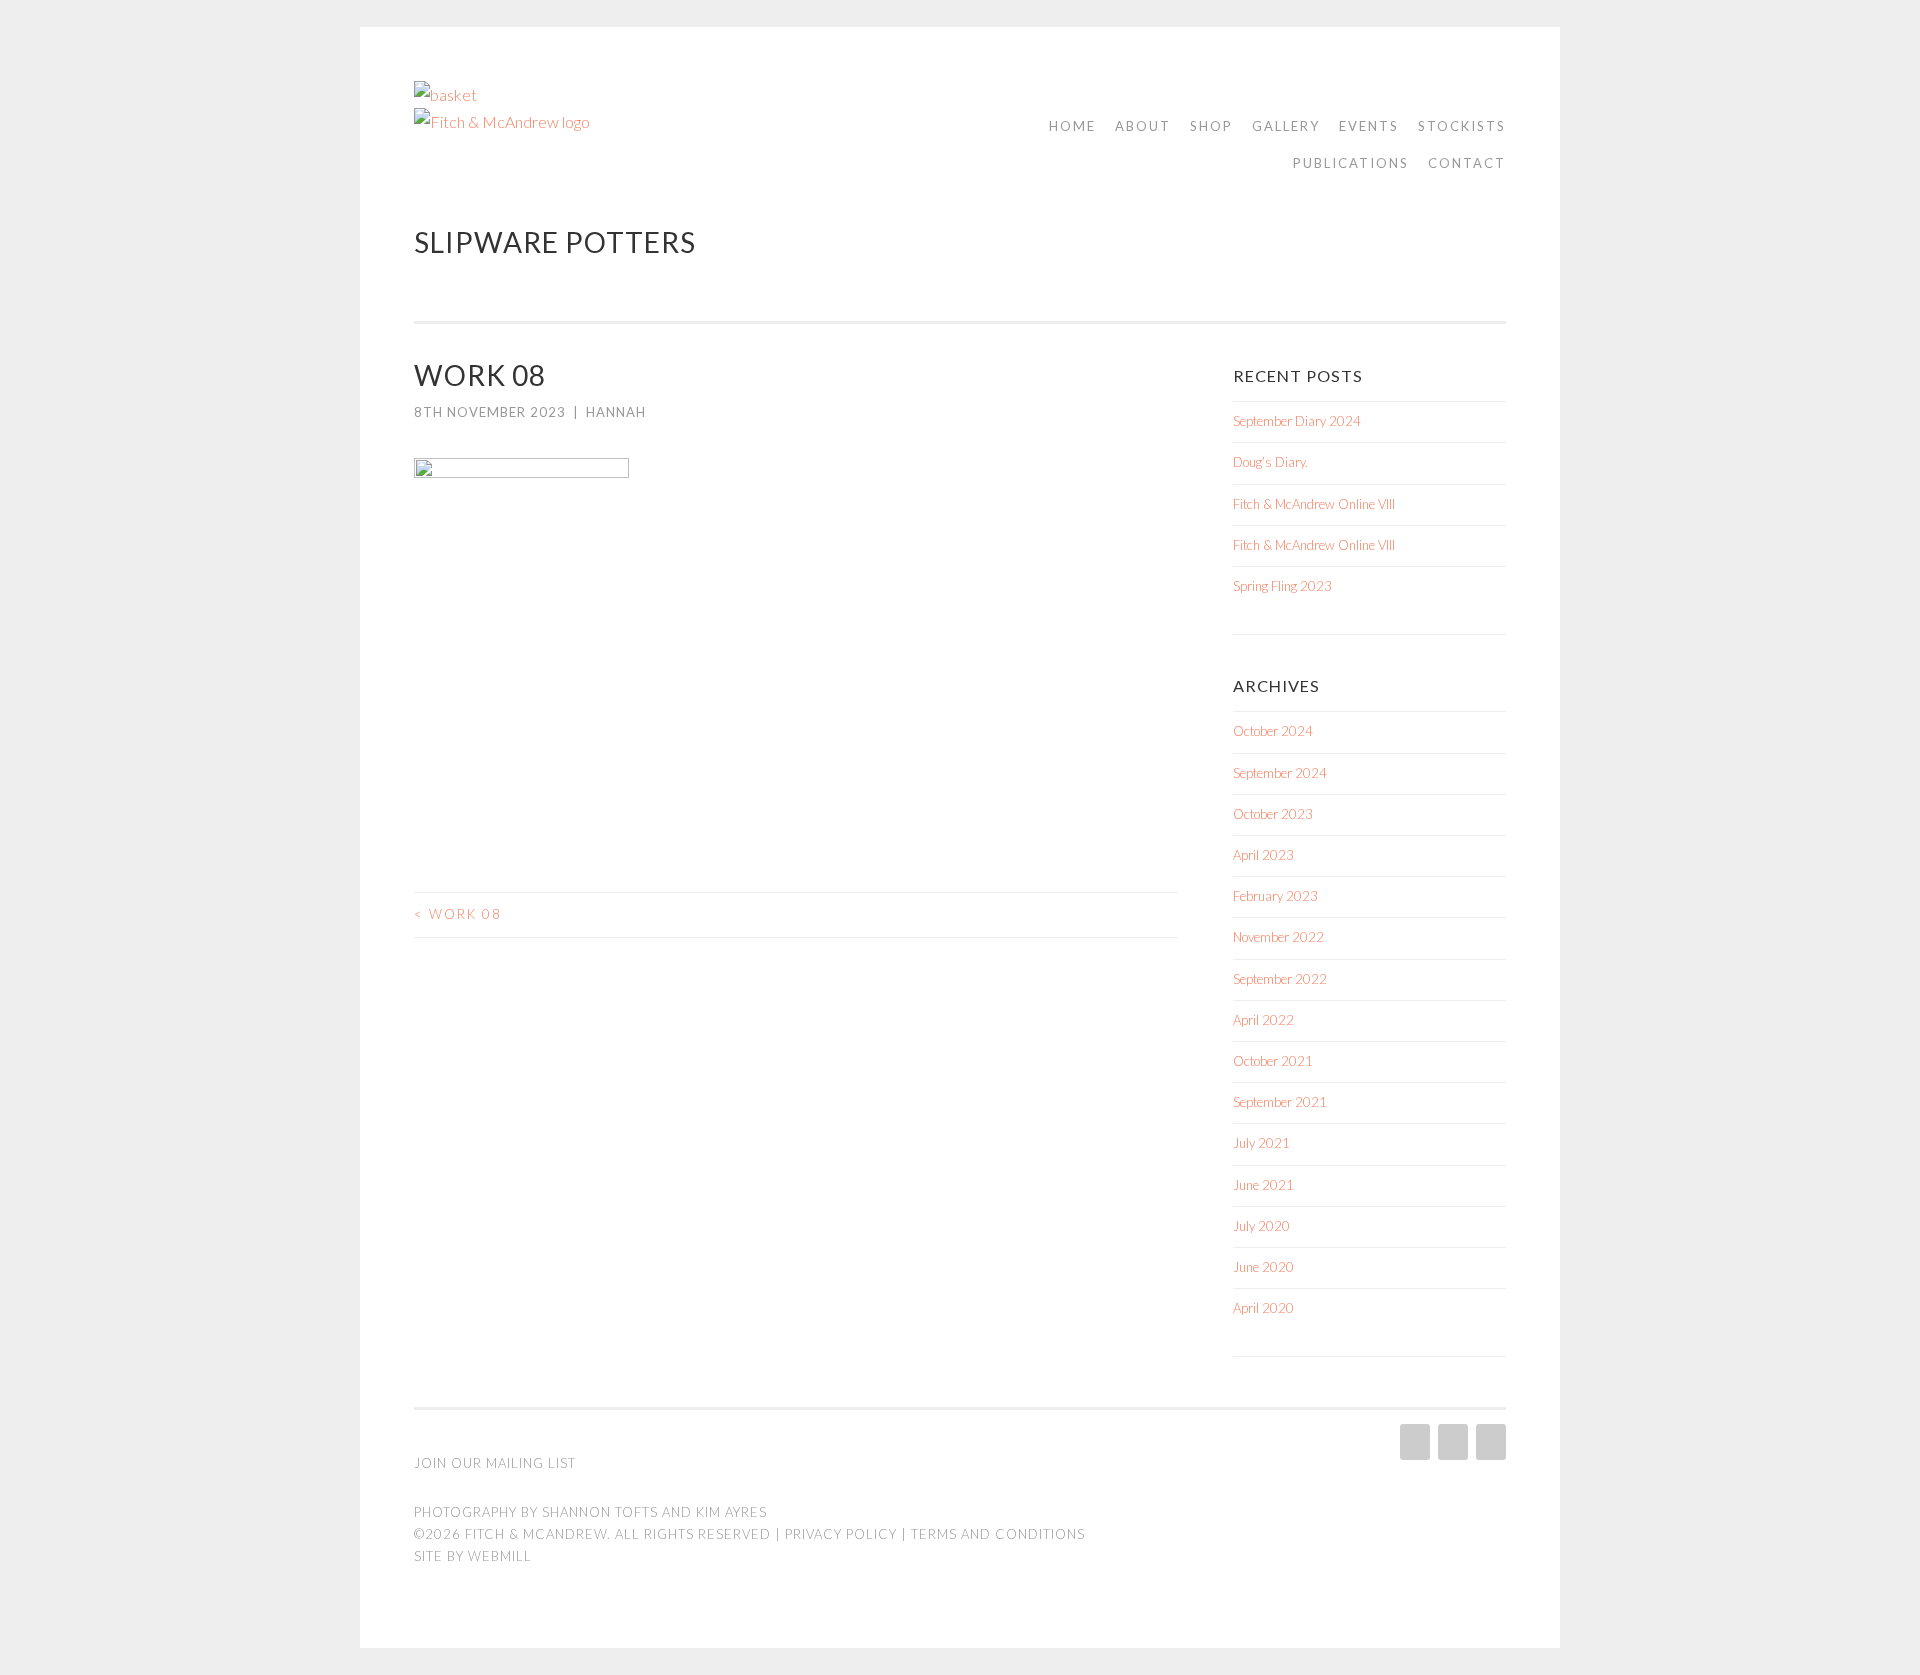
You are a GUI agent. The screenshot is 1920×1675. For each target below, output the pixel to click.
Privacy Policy (841, 1534)
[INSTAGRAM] (1413, 1442)
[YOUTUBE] (1489, 1442)
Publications (1351, 163)
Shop (1211, 126)
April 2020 (1263, 1308)
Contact (1467, 163)
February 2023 (1275, 896)
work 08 (458, 914)
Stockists (1462, 126)
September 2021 (1280, 1102)
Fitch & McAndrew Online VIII (1314, 504)
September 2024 (1280, 773)
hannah (616, 412)
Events (1369, 126)
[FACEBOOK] (1451, 1442)
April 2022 (1263, 1020)
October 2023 (1273, 814)
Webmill (500, 1556)
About (1143, 126)
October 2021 (1273, 1061)
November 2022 (1278, 937)
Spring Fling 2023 (1282, 586)
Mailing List (531, 1463)
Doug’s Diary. (1270, 462)
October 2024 (1273, 731)
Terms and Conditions (998, 1534)
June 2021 (1263, 1185)
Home (1072, 126)
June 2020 (1263, 1267)
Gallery (1286, 126)
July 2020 (1261, 1226)
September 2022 (1280, 979)
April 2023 (1263, 855)
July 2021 (1261, 1143)
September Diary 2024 (1297, 421)
